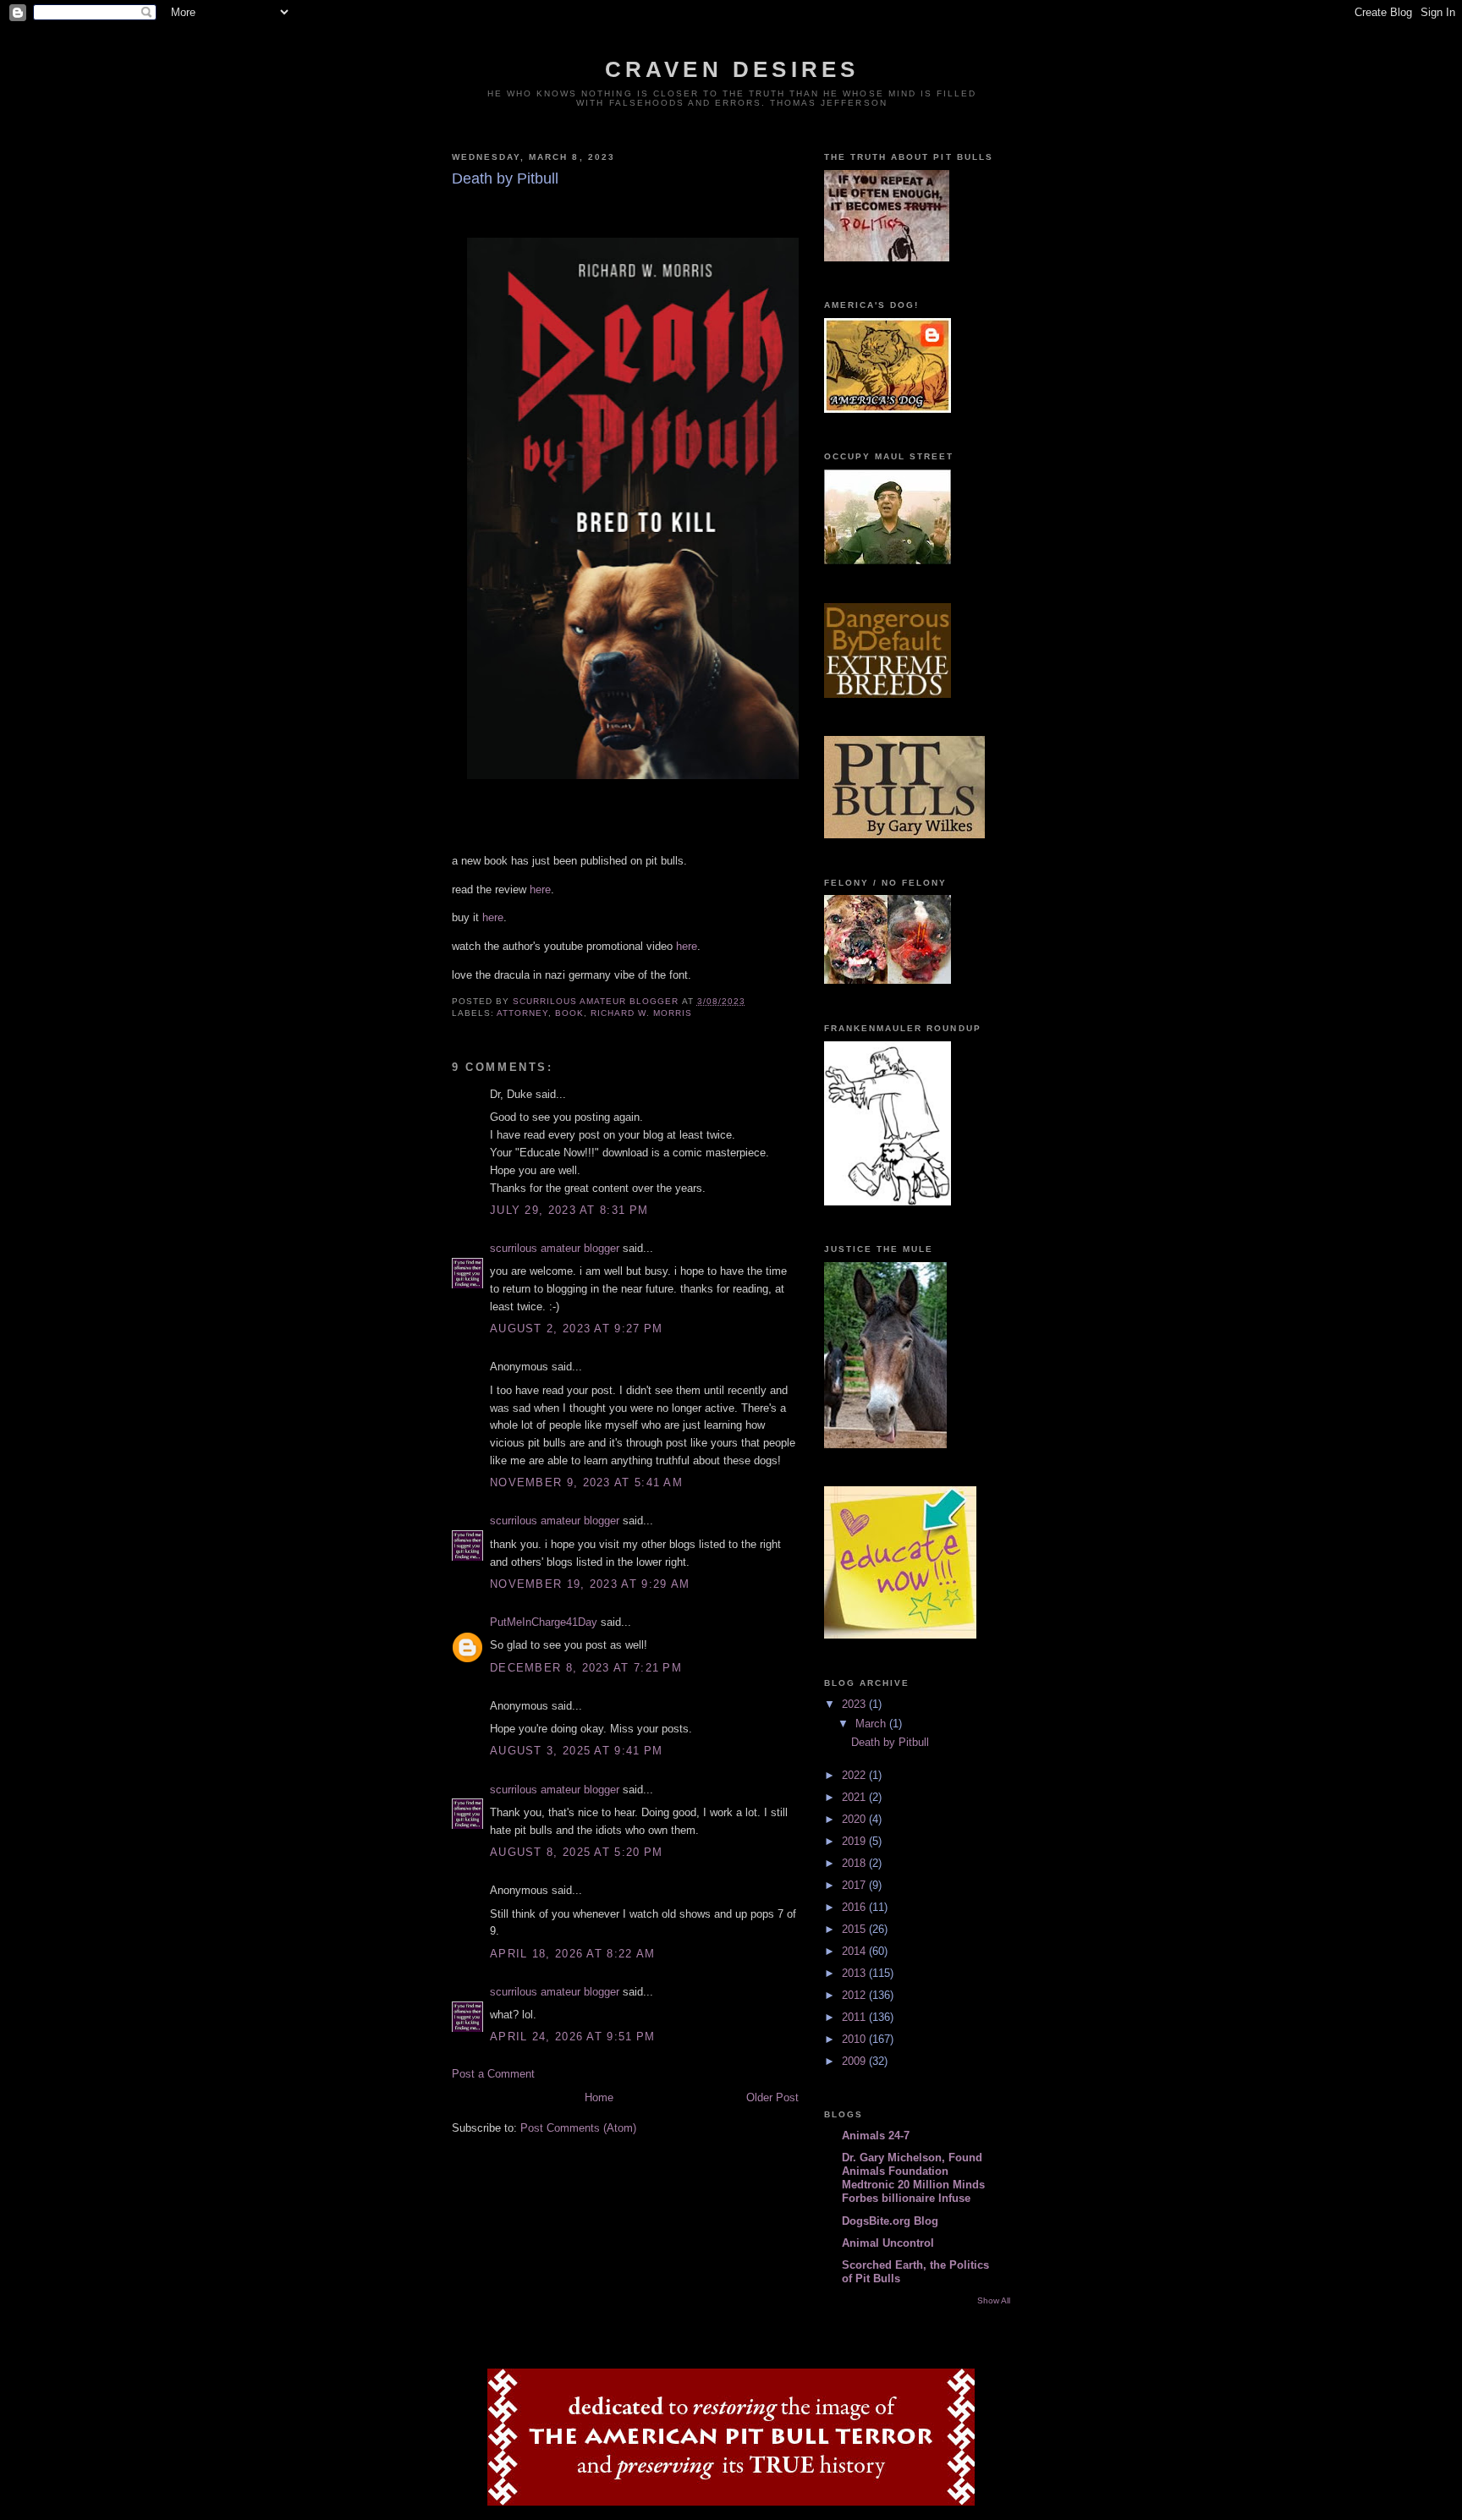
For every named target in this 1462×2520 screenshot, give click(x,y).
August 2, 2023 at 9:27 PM (577, 1329)
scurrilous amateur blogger (555, 1248)
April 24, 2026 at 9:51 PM (573, 2037)
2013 (855, 1973)
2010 (855, 2039)
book (569, 1013)
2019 (855, 1841)
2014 (855, 1951)
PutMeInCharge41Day (544, 1622)
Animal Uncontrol (888, 2243)
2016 (855, 1907)
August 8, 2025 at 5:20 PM (577, 1852)
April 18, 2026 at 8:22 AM (573, 1954)
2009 (855, 2061)
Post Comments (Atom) (578, 2128)
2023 (855, 1704)
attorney (522, 1013)
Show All (994, 2300)
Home (599, 2097)
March (872, 1724)
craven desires (732, 69)
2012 (855, 1995)
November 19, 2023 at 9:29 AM (590, 1584)
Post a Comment (493, 2074)
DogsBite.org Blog (890, 2221)
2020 (855, 1819)
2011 (855, 2017)
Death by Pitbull (890, 1742)
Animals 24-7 (876, 2136)
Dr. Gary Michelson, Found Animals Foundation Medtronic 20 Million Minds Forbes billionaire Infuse (913, 2178)
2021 (855, 1797)
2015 (855, 1929)
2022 (855, 1775)
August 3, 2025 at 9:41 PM (577, 1751)
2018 (855, 1863)
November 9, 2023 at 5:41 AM (586, 1482)
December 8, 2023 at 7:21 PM (586, 1668)
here (540, 889)
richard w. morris (641, 1013)
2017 (855, 1885)
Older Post (772, 2097)
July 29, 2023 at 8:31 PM (569, 1210)
